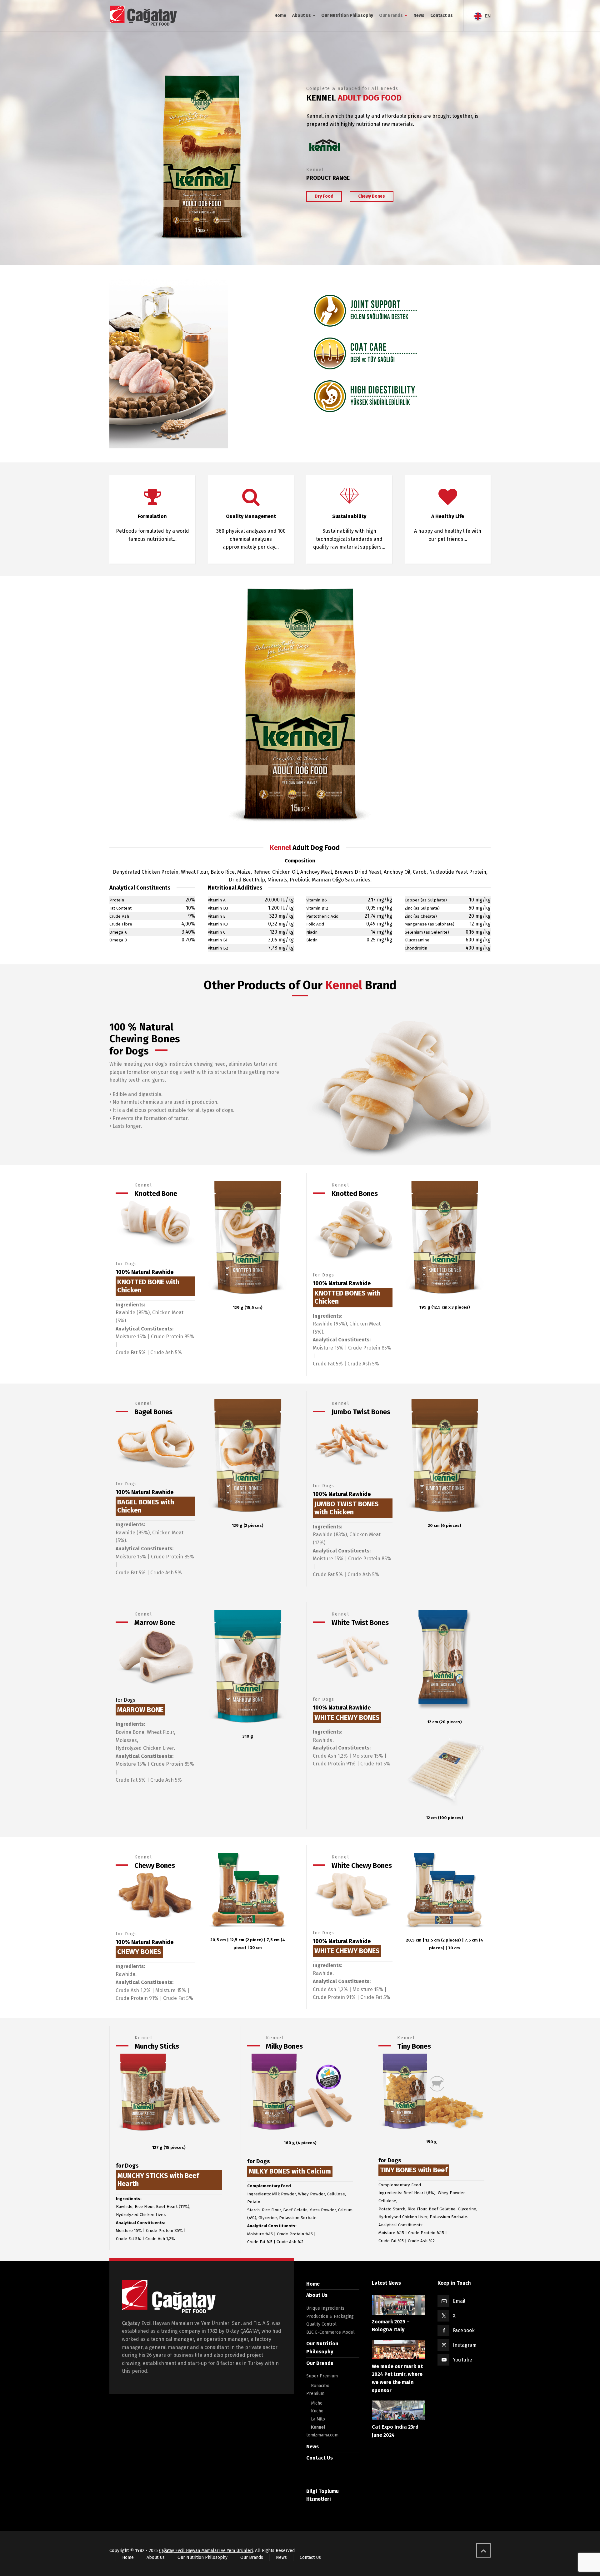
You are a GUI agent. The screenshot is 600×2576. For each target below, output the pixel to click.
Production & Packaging (330, 2316)
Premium (315, 2393)
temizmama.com (322, 2435)
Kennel (318, 2427)
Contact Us (320, 2458)
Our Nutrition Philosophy (202, 2557)
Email (459, 2301)
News (312, 2447)
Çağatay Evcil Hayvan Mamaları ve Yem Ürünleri (206, 2551)
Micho (317, 2403)
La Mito (318, 2419)
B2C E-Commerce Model (330, 2332)
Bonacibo (320, 2386)
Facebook (464, 2330)
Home (313, 2284)
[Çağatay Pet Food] (143, 16)
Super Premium (322, 2376)
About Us (317, 2295)
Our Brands (320, 2363)
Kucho (317, 2411)
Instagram (465, 2345)
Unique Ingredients (325, 2308)
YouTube (462, 2360)
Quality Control (321, 2324)
